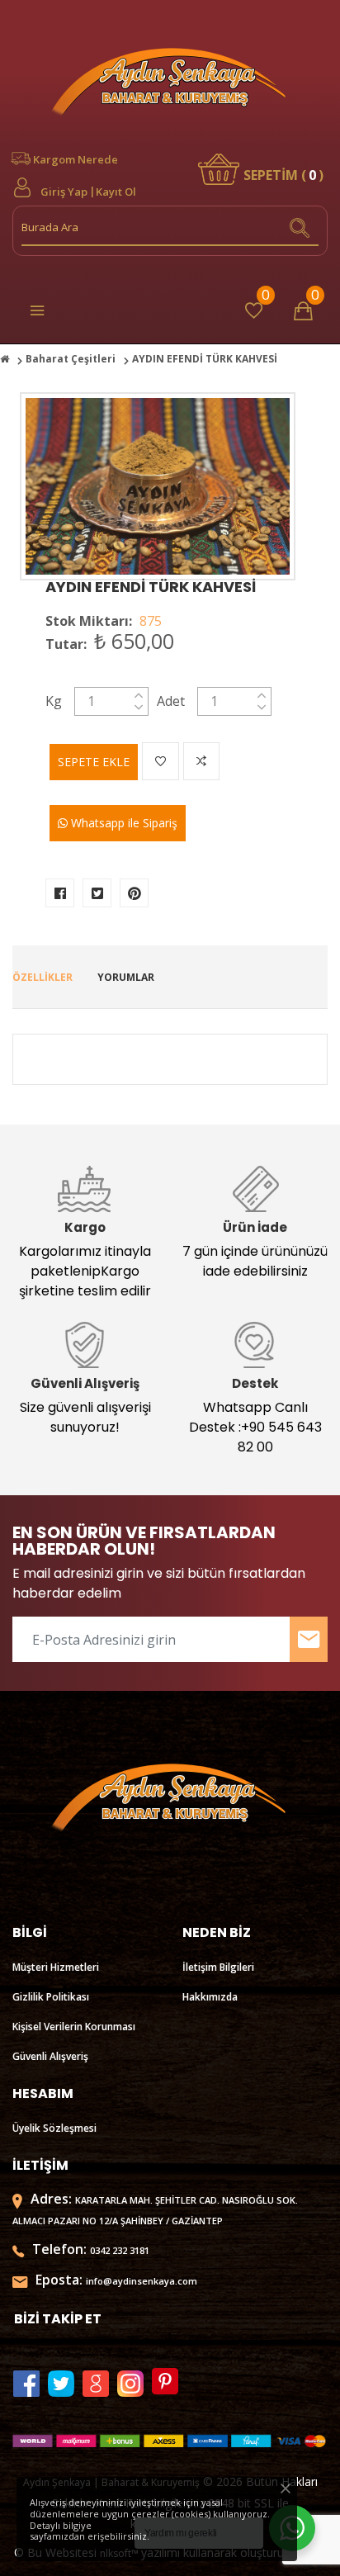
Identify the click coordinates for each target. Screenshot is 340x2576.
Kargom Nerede (76, 159)
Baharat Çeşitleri (71, 359)
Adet (171, 701)
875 (151, 621)
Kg (54, 701)
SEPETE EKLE (94, 762)
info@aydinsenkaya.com (142, 2281)
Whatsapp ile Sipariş (123, 823)
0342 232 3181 (120, 2250)
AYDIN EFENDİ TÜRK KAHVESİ (151, 587)
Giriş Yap (64, 192)
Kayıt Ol (116, 192)
